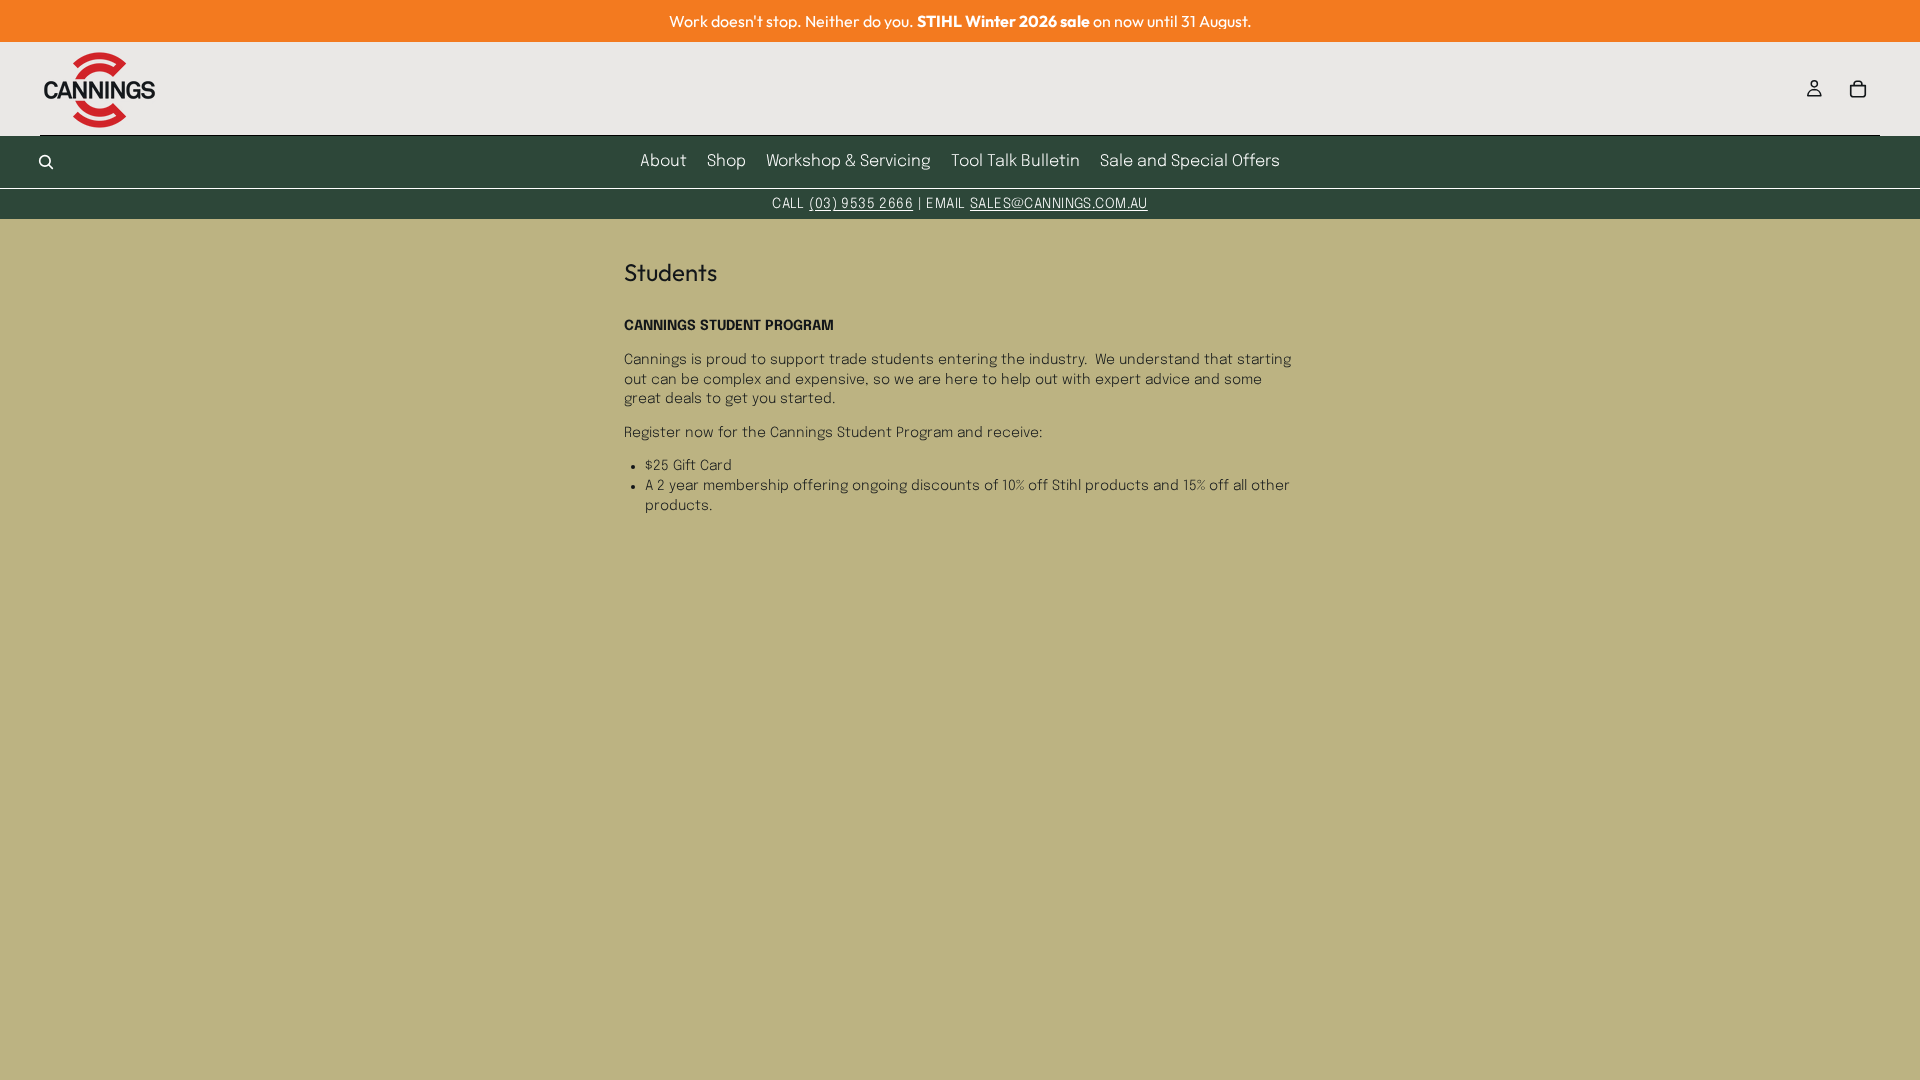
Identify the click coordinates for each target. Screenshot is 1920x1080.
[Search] (46, 162)
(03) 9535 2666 (861, 204)
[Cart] (1858, 89)
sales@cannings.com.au (1059, 204)
